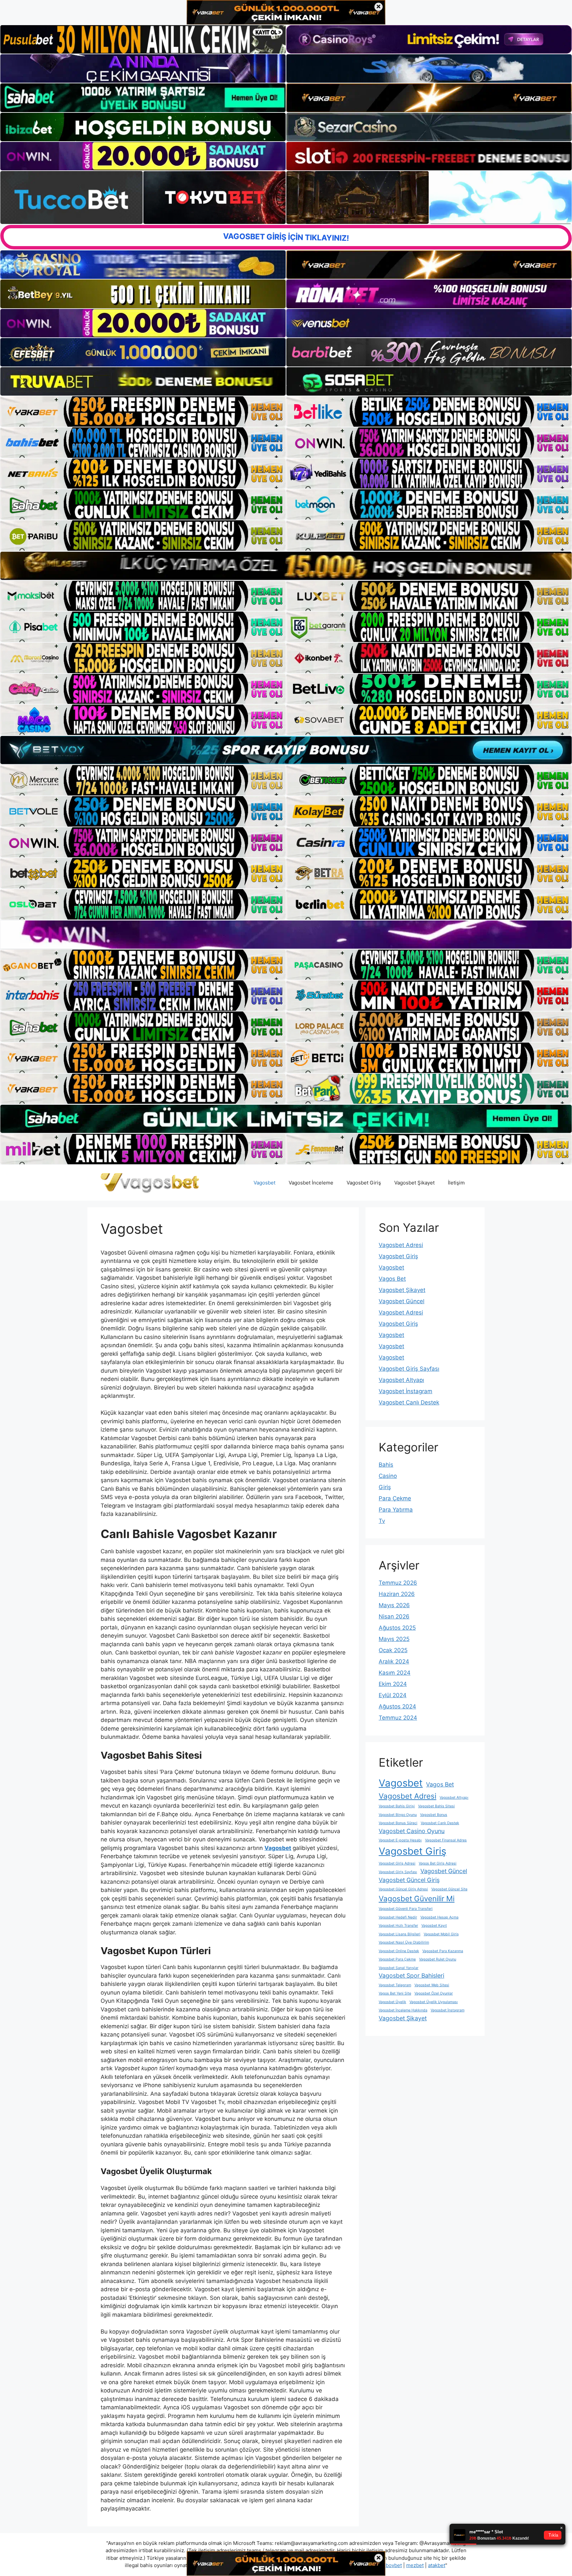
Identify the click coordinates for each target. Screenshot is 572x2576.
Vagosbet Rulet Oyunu (438, 1959)
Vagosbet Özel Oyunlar (434, 1993)
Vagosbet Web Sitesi (432, 1985)
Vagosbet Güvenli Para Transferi (406, 1909)
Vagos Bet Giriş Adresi (438, 1863)
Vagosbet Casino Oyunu (412, 1831)
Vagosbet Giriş (364, 1183)
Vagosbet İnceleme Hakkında (403, 2010)
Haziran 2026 (397, 1594)
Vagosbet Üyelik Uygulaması (434, 2002)
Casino (388, 1476)
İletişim (456, 1183)
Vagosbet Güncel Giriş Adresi (403, 1889)
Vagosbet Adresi (401, 1245)
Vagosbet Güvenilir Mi (417, 1898)
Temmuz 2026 (398, 1583)
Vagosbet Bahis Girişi (397, 1806)
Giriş (385, 1487)
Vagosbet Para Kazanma (443, 1951)
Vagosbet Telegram (395, 1985)
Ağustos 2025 (397, 1628)
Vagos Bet (392, 1279)
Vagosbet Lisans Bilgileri (400, 1934)
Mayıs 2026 (394, 1605)
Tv (382, 1521)
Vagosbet (264, 1183)
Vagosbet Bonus (434, 1815)
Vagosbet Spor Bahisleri (411, 1975)
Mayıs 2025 (394, 1639)
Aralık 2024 (394, 1661)
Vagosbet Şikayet (414, 1183)
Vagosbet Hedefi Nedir (398, 1917)
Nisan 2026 (394, 1616)
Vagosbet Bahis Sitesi (436, 1806)
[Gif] (286, 566)
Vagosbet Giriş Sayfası (409, 1369)
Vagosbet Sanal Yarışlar (399, 1968)
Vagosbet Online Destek (399, 1951)
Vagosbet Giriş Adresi (397, 1863)
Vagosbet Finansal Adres (446, 1840)
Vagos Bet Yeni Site (395, 1993)
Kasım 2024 (395, 1673)
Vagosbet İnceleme (311, 1183)
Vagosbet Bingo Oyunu (398, 1815)
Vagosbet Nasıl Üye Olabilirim (404, 1942)
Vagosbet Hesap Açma (439, 1917)
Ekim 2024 (393, 1684)
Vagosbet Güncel (402, 1301)
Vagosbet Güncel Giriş (409, 1880)
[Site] (143, 411)
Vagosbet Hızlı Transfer (398, 1926)
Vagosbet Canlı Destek (409, 1402)
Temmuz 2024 (398, 1718)
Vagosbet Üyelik (392, 2002)
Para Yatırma (396, 1510)
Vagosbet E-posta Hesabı (400, 1840)
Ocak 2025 (393, 1650)
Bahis (386, 1465)
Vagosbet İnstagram (405, 1391)
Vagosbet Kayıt (434, 1926)
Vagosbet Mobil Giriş (441, 1934)
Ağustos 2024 (397, 1706)
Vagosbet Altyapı (401, 1380)
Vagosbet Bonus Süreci (398, 1823)
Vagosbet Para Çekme (397, 1959)
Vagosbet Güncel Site (449, 1889)
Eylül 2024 (393, 1695)
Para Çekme (395, 1498)
